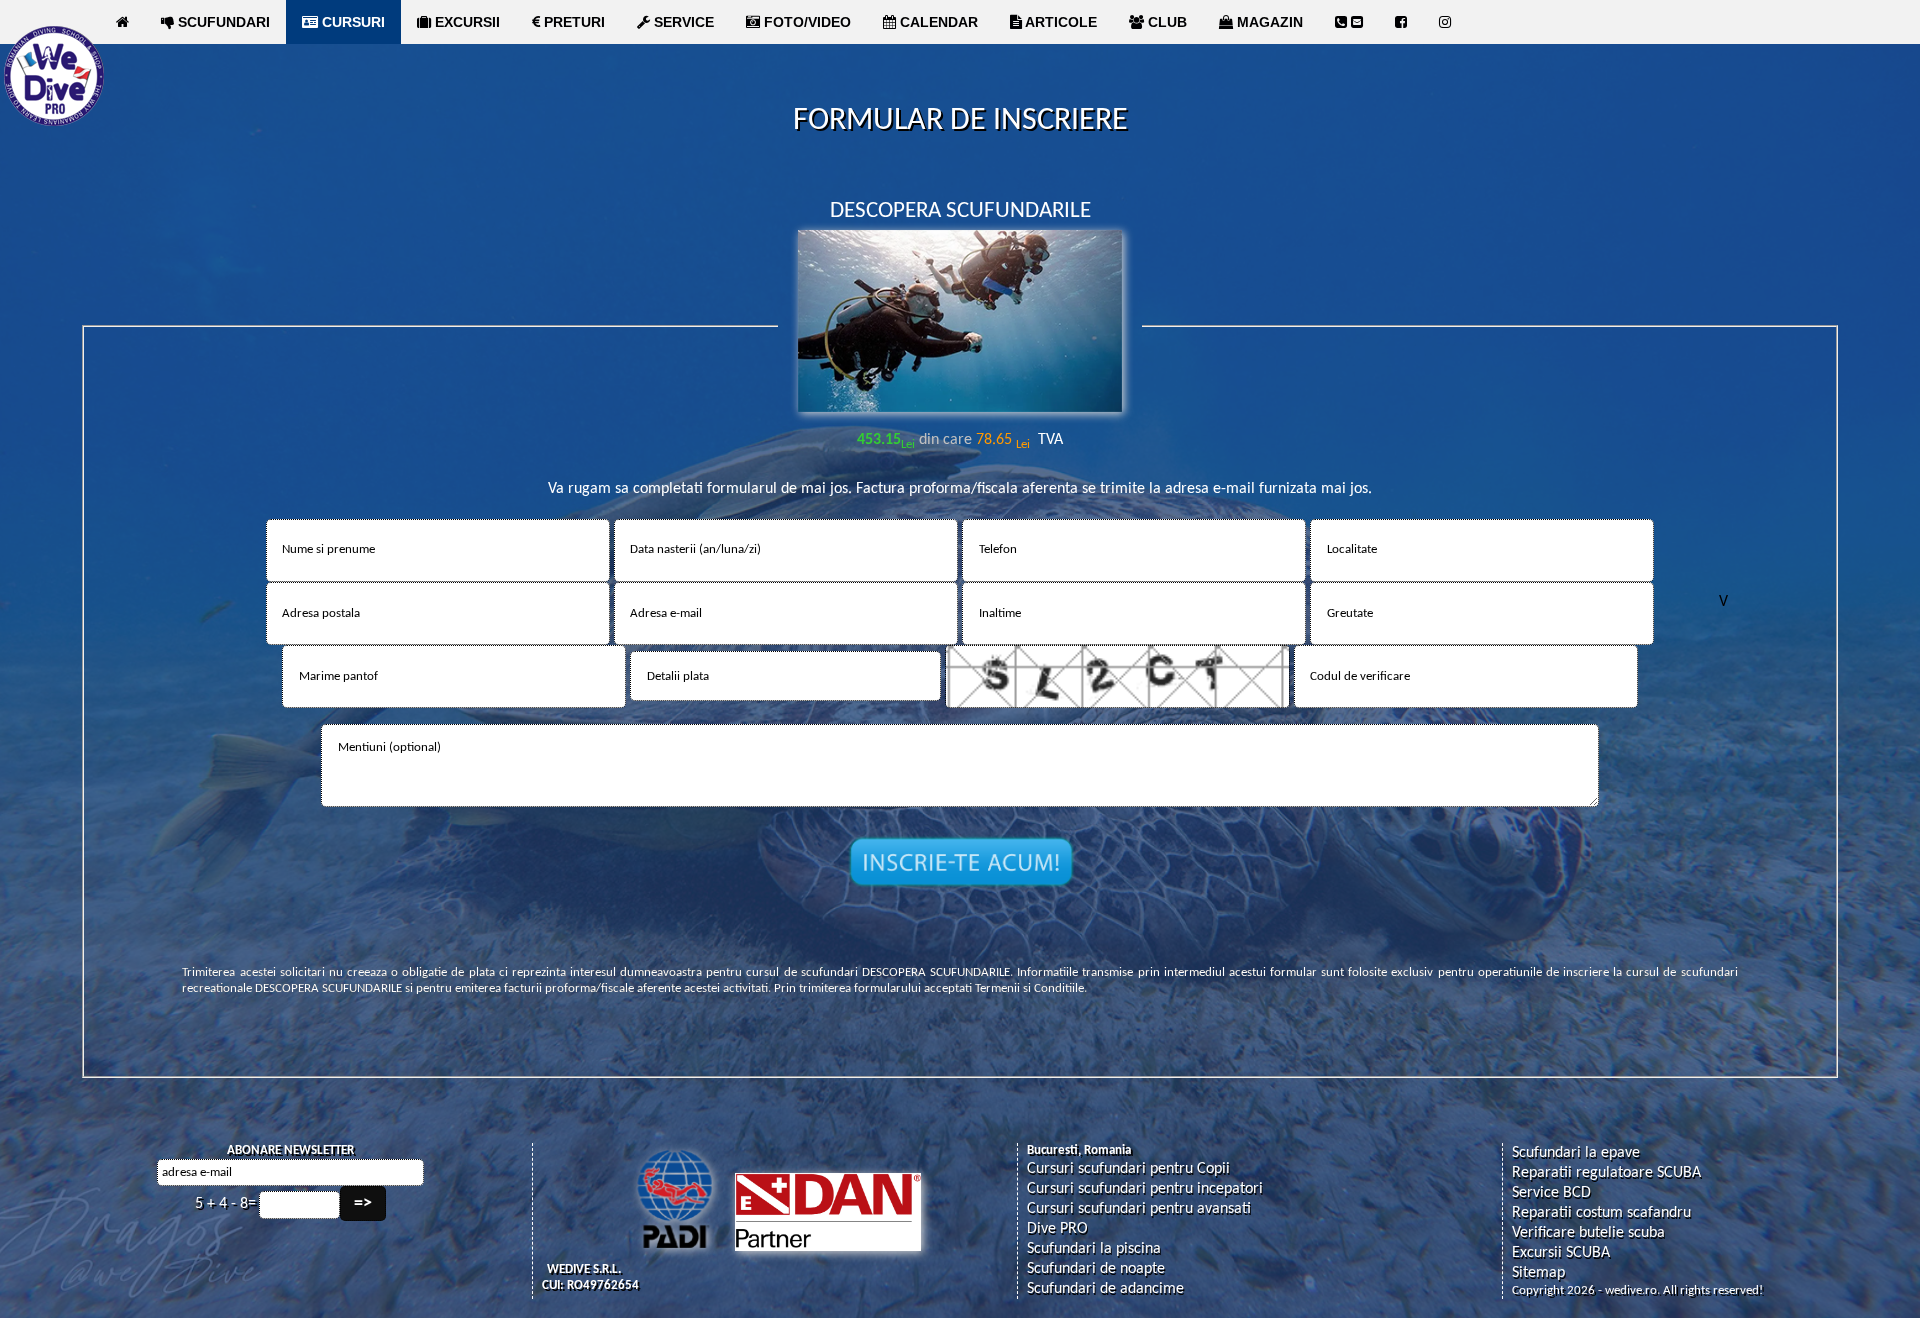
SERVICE (682, 22)
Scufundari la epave (1576, 1153)
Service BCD (1551, 1193)
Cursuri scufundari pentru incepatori (1145, 1189)
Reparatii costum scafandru (1601, 1213)
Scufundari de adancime (1105, 1289)
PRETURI (572, 22)
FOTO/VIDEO (805, 22)
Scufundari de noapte (1096, 1269)
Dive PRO (1057, 1229)
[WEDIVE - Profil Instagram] (1445, 22)
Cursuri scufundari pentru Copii (1128, 1169)
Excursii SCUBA (1561, 1253)
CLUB (1165, 22)
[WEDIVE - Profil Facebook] (1401, 22)
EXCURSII (465, 22)
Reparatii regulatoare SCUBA (1606, 1173)
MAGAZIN (1268, 22)
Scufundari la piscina (1094, 1249)
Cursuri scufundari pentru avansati (1139, 1209)
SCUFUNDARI (222, 22)
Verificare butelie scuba (1588, 1233)
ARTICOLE (1059, 22)
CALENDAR (937, 22)
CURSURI (351, 22)
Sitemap (1538, 1273)
